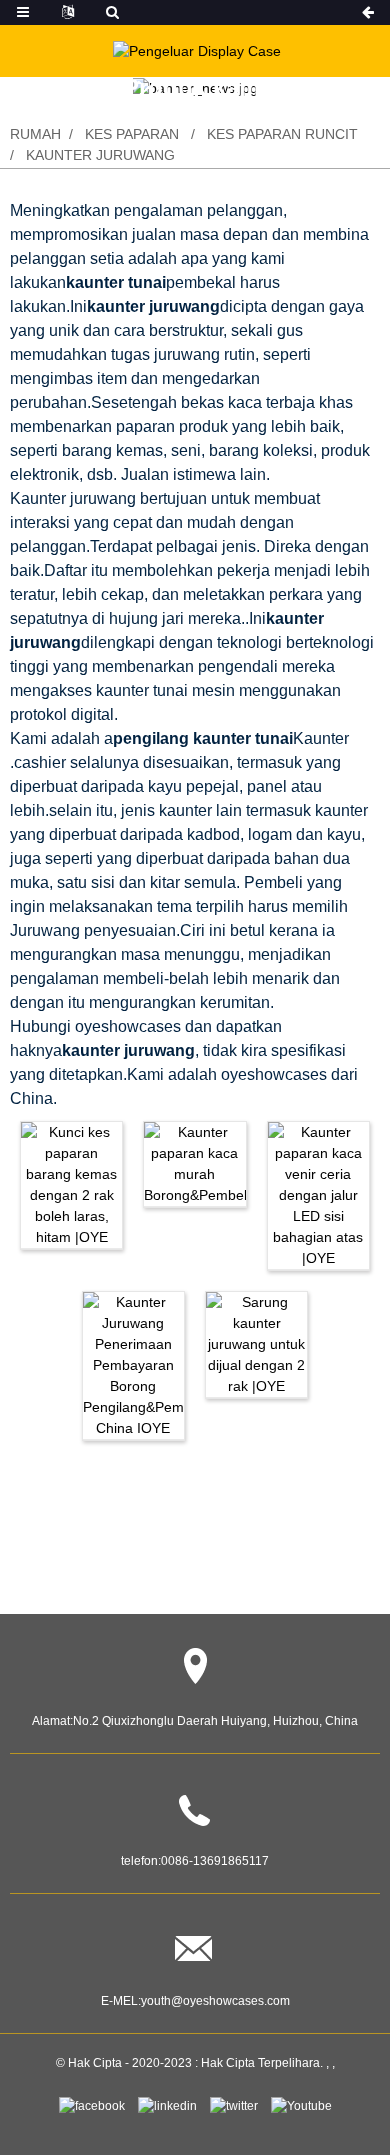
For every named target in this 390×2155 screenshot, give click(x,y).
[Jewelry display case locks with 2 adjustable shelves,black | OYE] (71, 1183)
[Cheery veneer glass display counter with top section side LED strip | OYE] (318, 1194)
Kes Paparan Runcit (282, 134)
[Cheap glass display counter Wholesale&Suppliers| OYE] (194, 1162)
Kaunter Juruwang (100, 155)
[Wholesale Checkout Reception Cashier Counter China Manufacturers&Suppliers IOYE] (133, 1364)
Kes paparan (132, 134)
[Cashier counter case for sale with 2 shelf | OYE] (256, 1343)
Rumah (35, 134)
